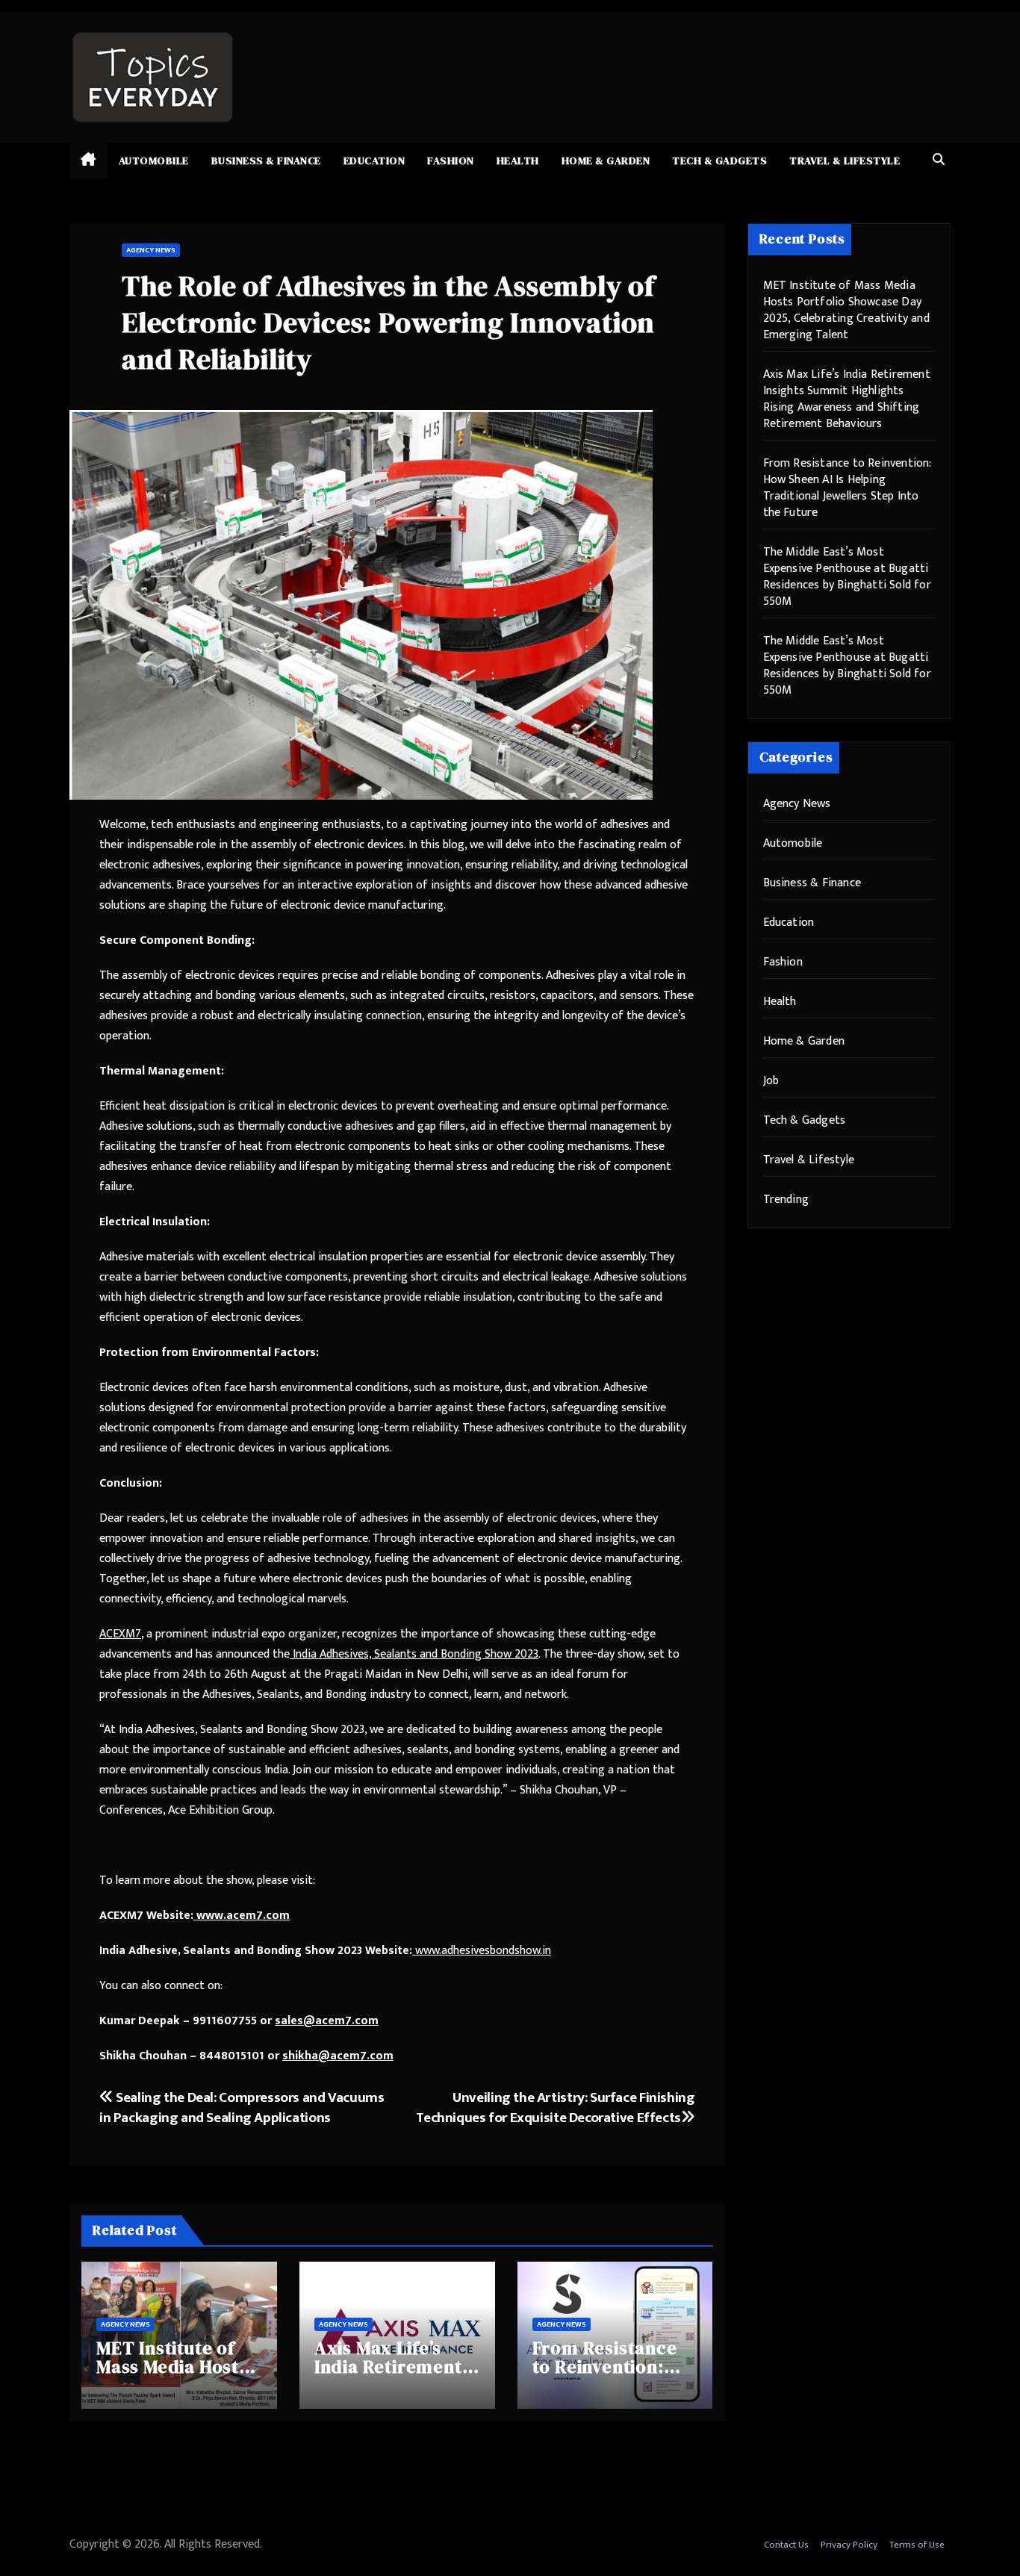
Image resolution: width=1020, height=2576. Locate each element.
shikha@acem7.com (338, 2056)
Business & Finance (266, 161)
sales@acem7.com (327, 2021)
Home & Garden (606, 161)
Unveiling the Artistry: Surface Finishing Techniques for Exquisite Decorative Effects (555, 2107)
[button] (939, 160)
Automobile (154, 161)
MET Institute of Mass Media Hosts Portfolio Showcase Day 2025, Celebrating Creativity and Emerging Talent (846, 310)
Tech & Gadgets (719, 161)
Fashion (451, 161)
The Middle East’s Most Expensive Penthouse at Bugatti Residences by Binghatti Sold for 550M (847, 577)
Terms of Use (917, 2545)
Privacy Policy (849, 2545)
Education (374, 161)
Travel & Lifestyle (845, 161)
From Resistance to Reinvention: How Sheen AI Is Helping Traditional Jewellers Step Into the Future (847, 488)
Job (771, 1081)
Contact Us (786, 2545)
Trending (786, 1200)
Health (518, 161)
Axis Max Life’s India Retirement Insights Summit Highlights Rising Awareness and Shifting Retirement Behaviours (847, 399)
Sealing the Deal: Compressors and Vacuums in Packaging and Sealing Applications (242, 2107)
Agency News (151, 250)
